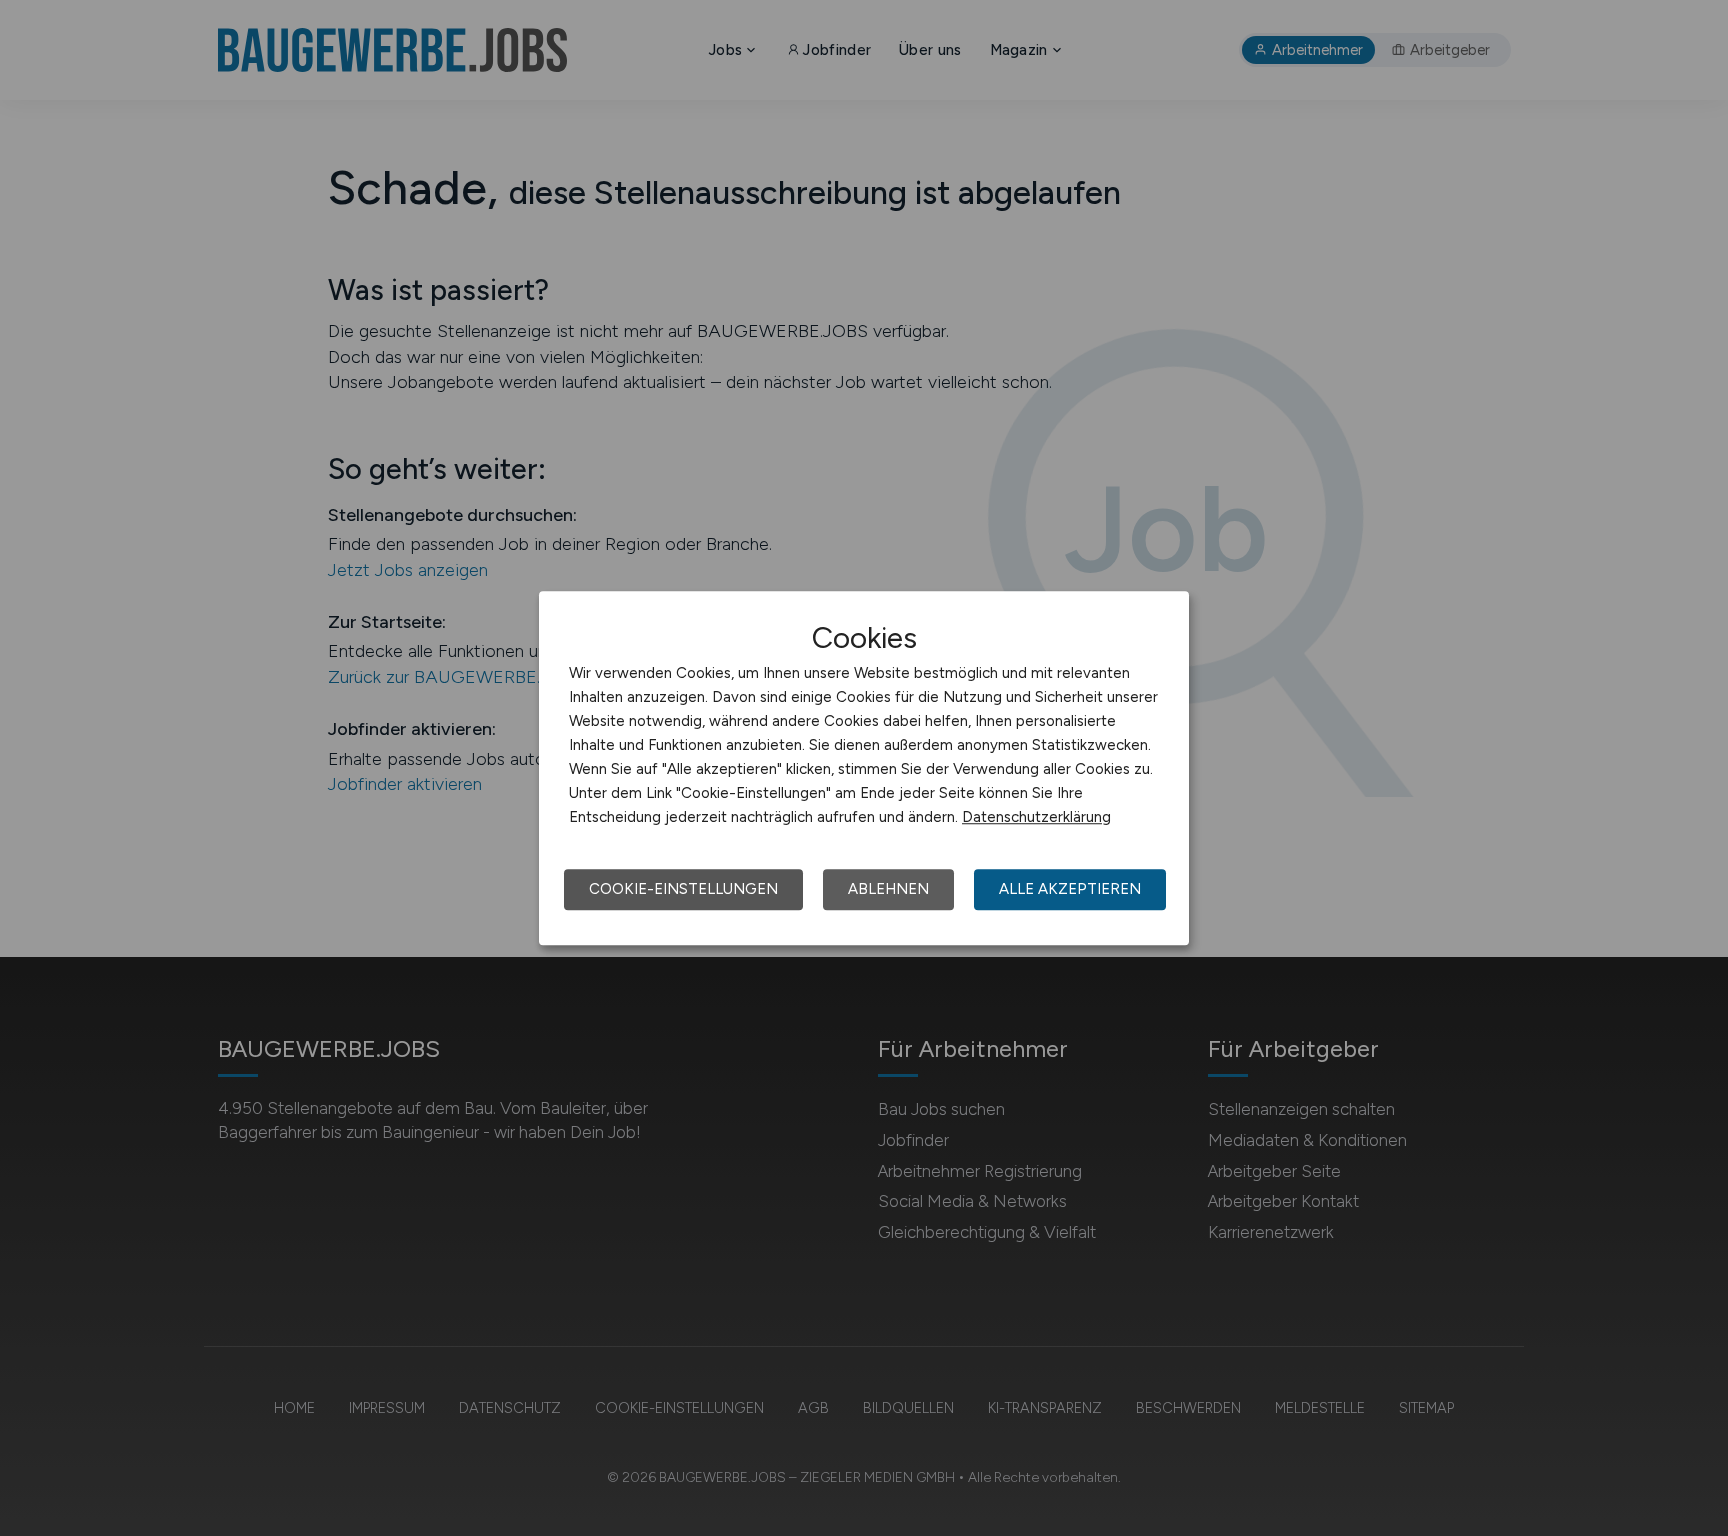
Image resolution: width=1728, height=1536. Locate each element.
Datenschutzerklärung (1036, 817)
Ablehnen (888, 889)
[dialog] (864, 768)
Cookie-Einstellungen (683, 889)
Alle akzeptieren (1070, 889)
